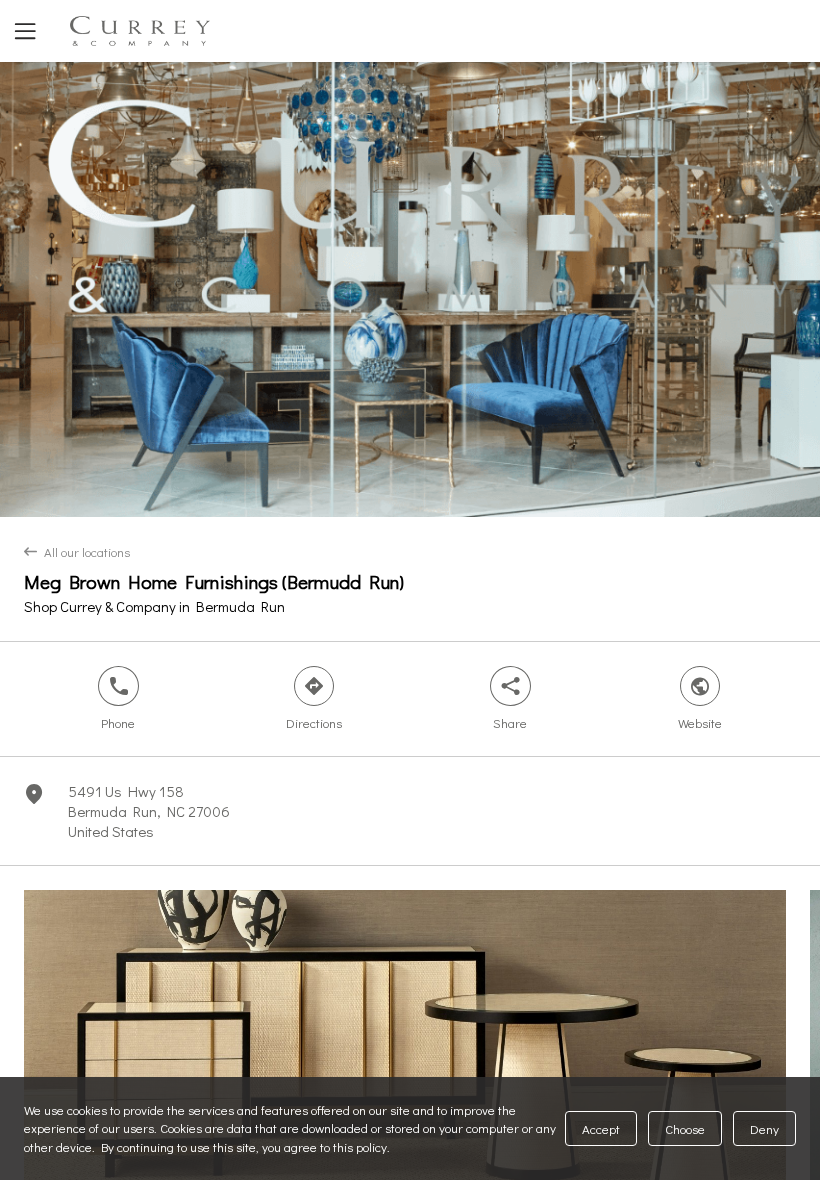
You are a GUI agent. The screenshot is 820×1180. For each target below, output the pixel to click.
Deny (764, 1128)
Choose (685, 1128)
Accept (601, 1128)
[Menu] (23, 31)
